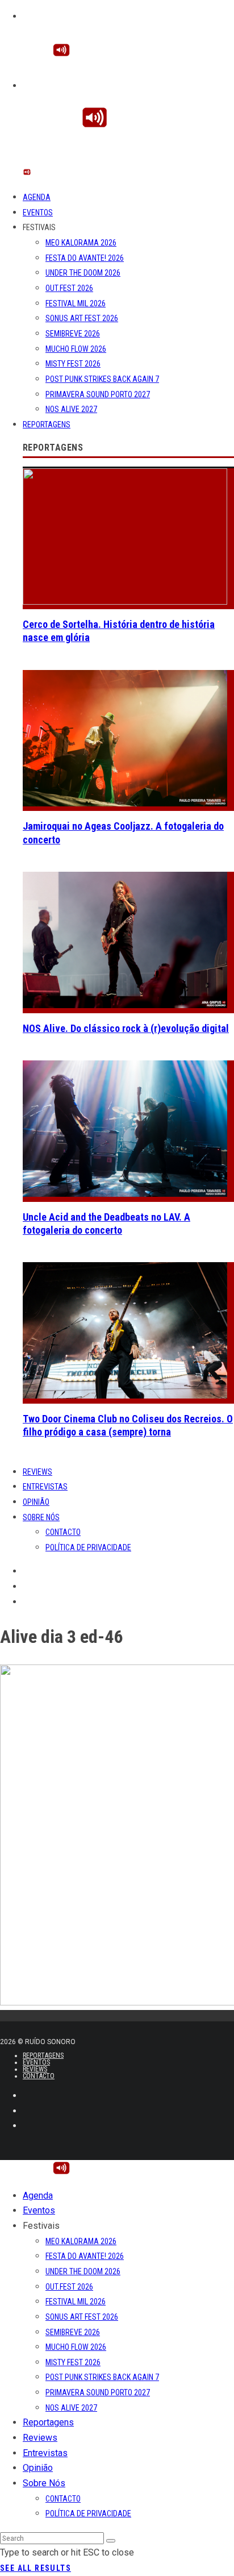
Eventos (38, 213)
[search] (111, 2541)
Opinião (36, 1502)
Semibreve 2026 (73, 334)
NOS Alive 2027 (71, 409)
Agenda (37, 197)
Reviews (37, 1472)
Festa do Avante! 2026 (85, 258)
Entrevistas (45, 1487)
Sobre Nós (41, 1517)
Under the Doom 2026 (83, 273)
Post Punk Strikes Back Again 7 (102, 379)
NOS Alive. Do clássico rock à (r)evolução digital (126, 1028)
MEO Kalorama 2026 (81, 243)
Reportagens (47, 425)
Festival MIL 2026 (76, 303)
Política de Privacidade (88, 1547)
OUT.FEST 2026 (69, 288)
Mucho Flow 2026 (76, 349)
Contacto (63, 1532)
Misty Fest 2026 (73, 364)
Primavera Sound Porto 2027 (98, 394)
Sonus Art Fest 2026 (82, 318)
